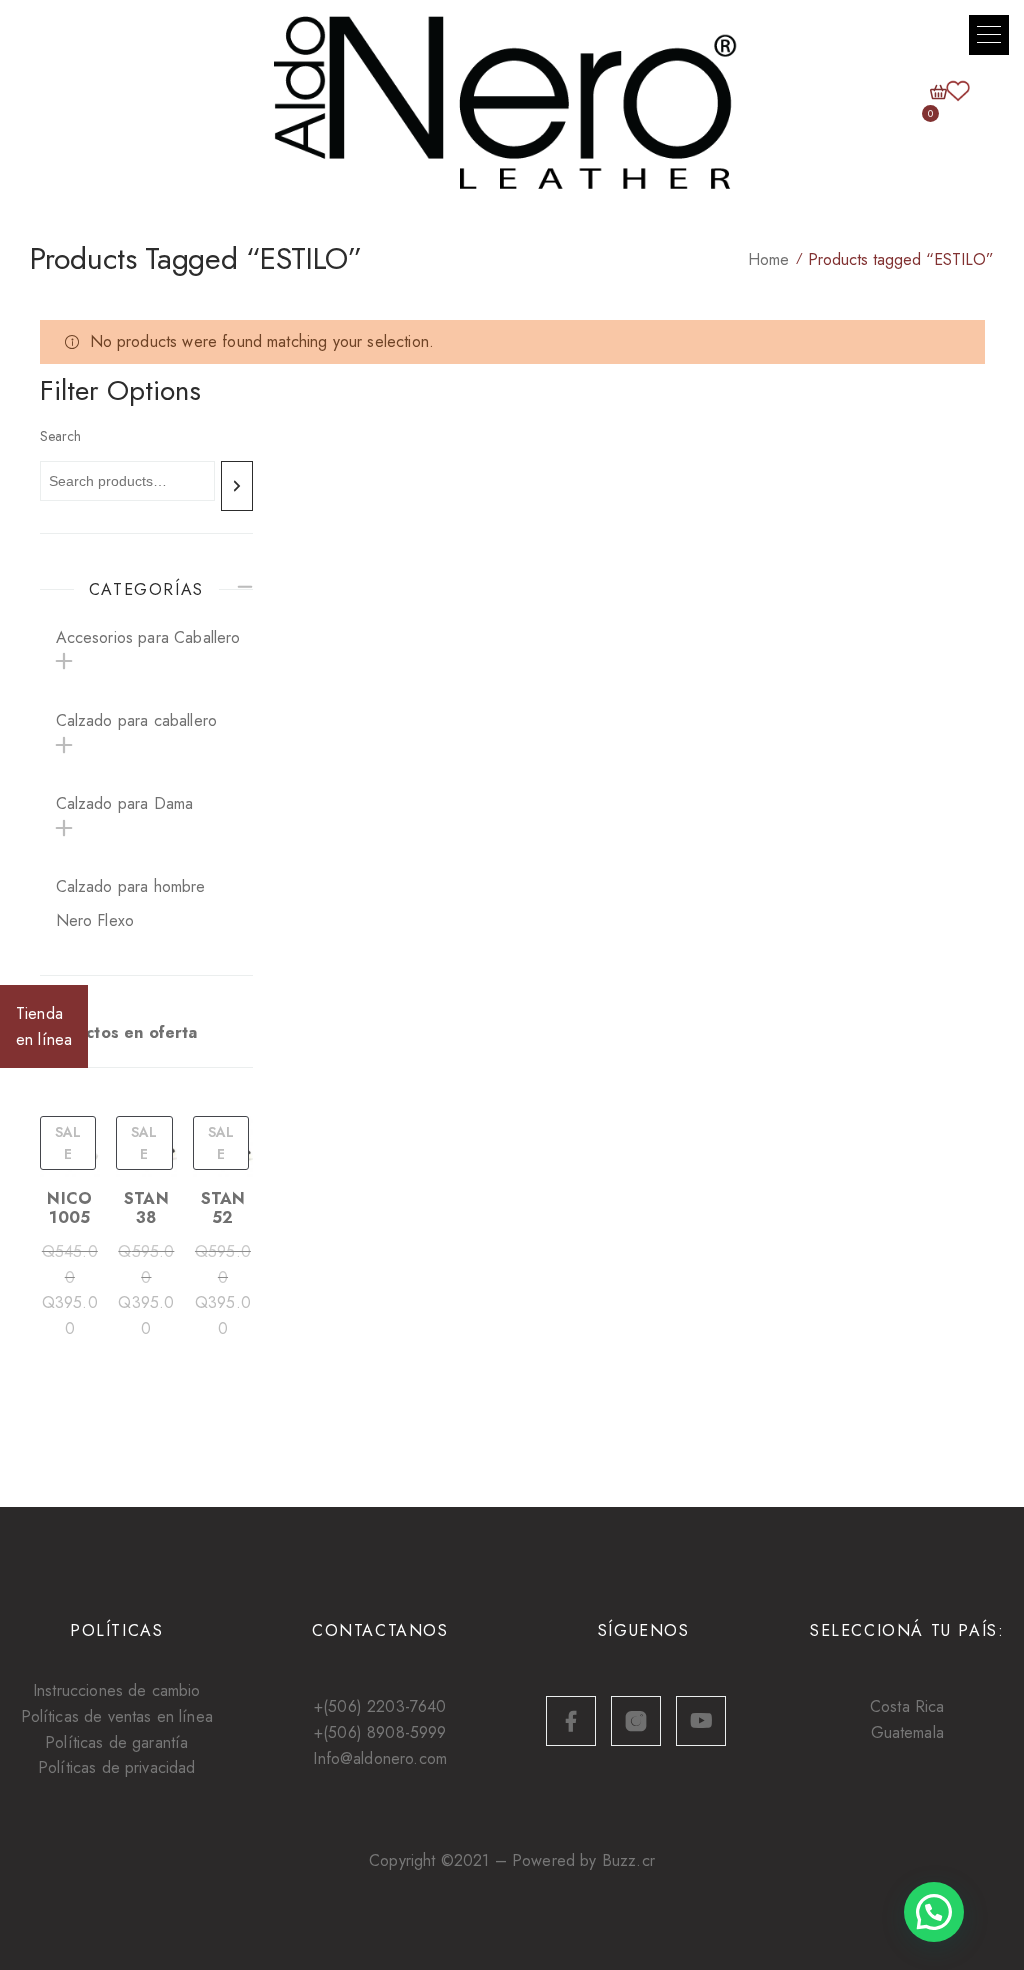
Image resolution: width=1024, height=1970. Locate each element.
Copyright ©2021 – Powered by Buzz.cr (512, 1860)
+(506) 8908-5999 (380, 1732)
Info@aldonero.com (380, 1758)
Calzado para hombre (131, 886)
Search (60, 436)
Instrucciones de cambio (117, 1690)
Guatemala (907, 1732)
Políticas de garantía (116, 1742)
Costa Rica (907, 1706)
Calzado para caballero (137, 720)
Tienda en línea (44, 1026)
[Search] (237, 486)
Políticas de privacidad (117, 1767)
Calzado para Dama (125, 803)
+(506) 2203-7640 (380, 1706)
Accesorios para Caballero (148, 637)
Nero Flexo (95, 920)
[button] (989, 35)
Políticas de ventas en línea (117, 1716)
